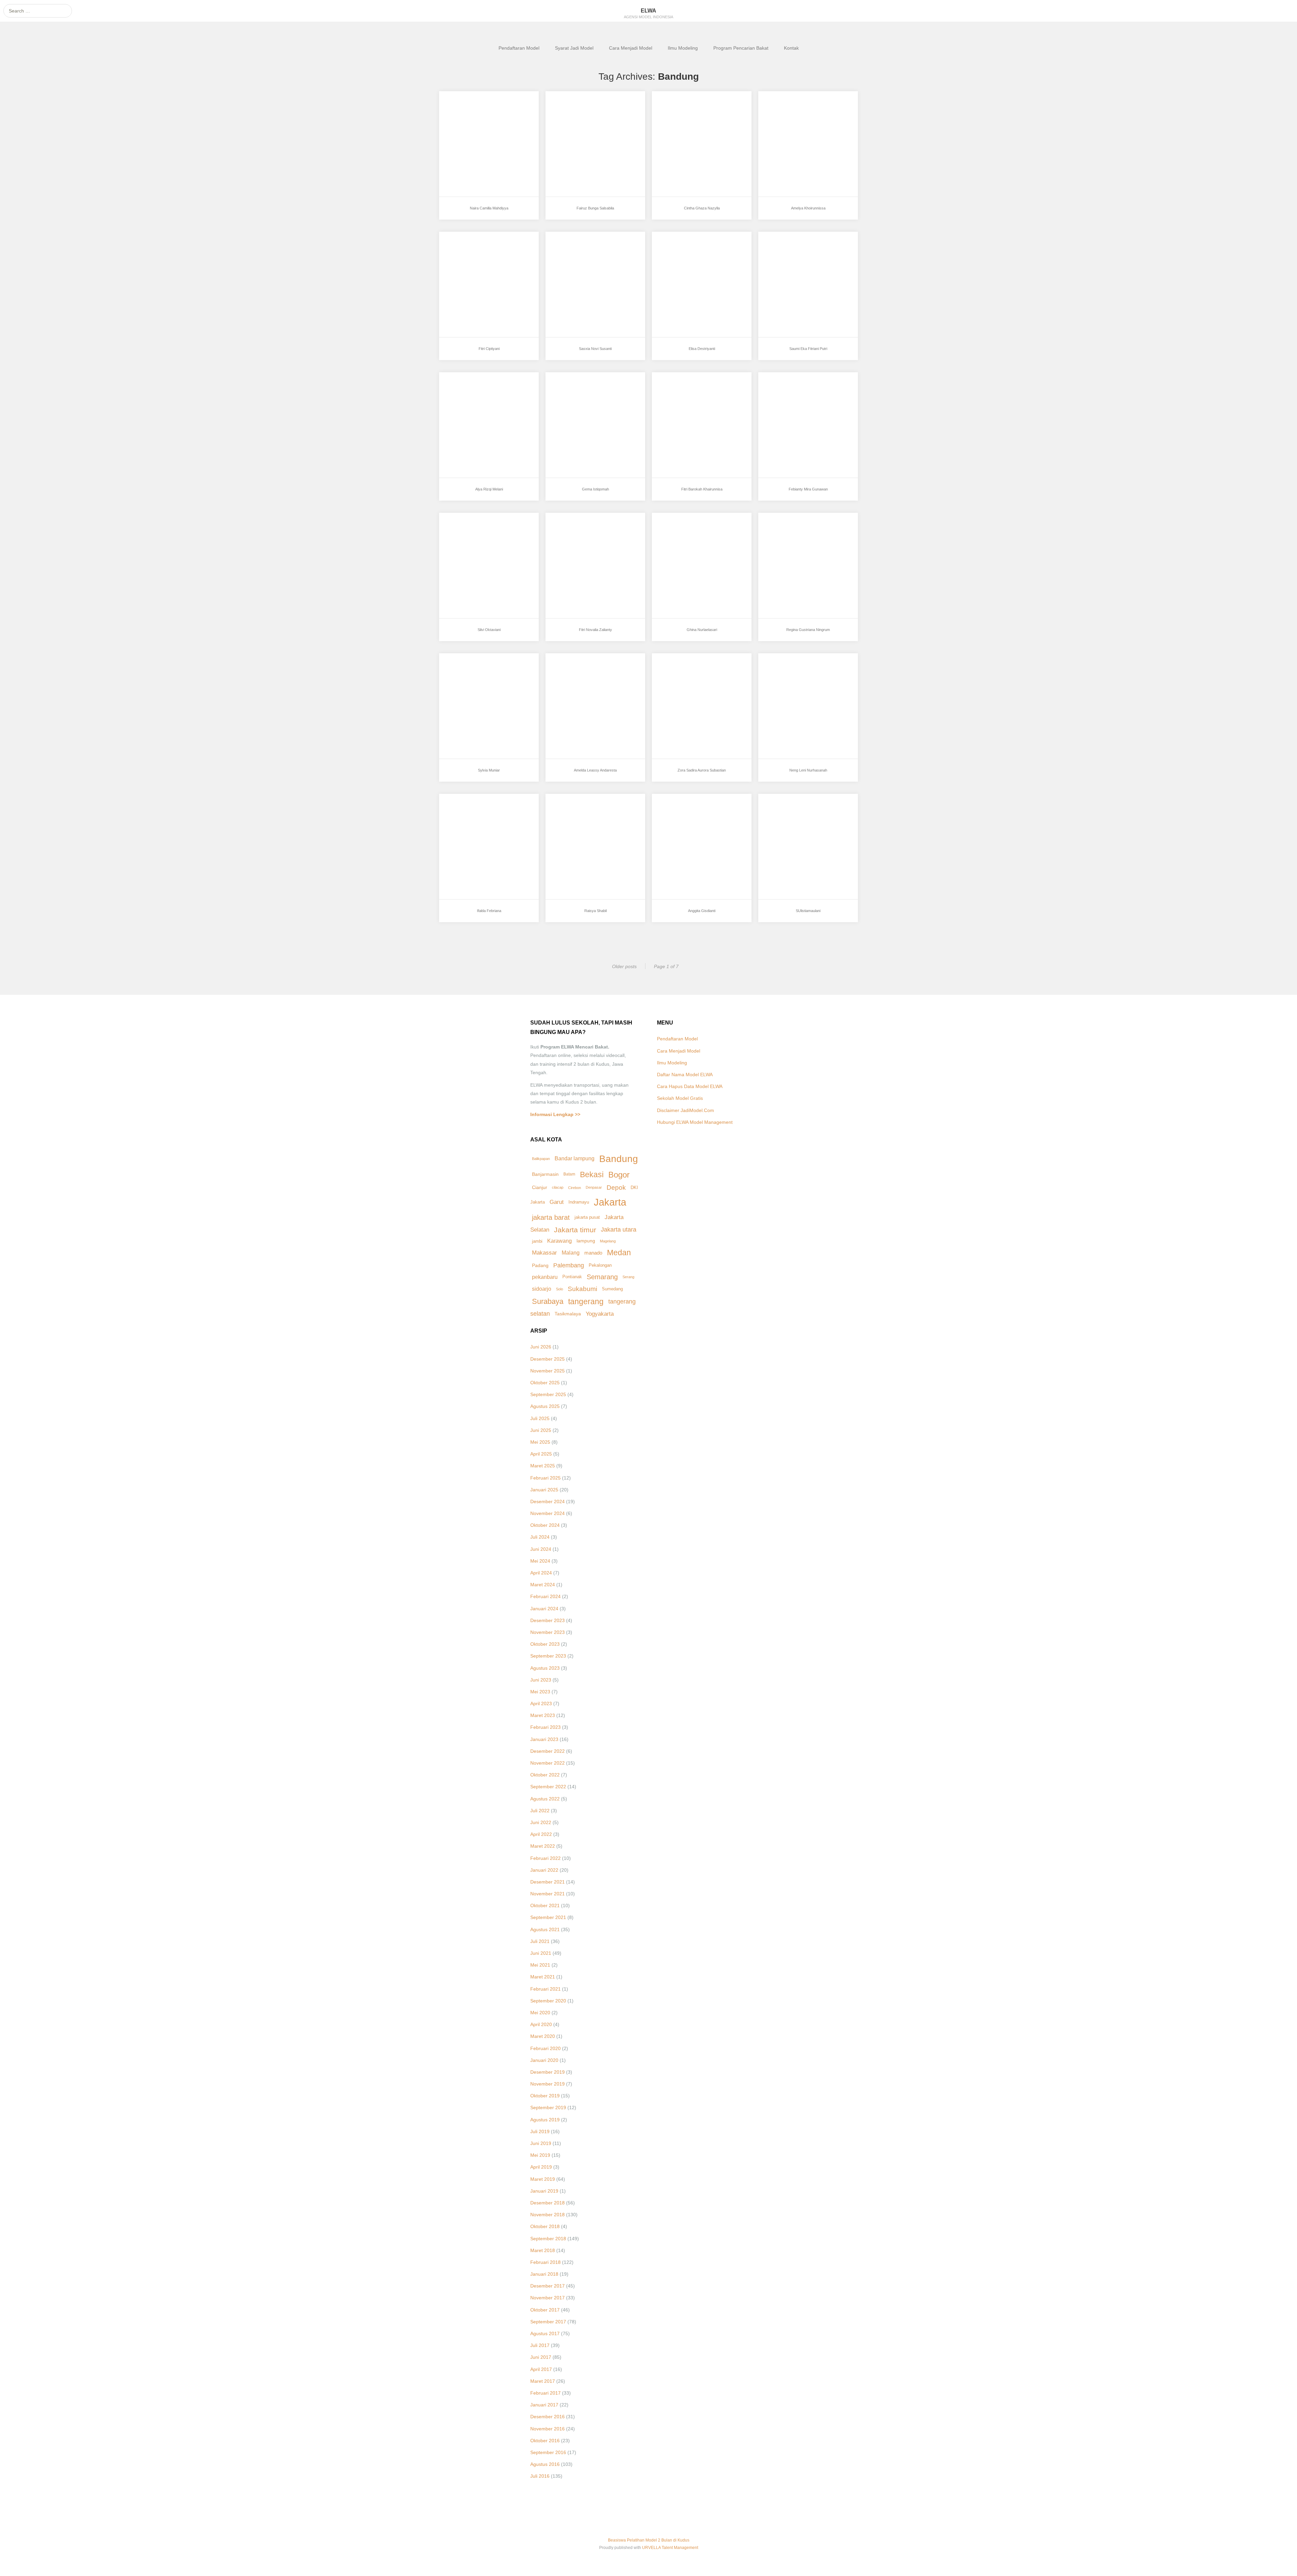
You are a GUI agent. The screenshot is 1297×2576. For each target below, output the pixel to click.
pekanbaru (545, 1277)
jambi (537, 1241)
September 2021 (548, 1917)
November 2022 (548, 1763)
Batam (569, 1174)
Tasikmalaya (568, 1314)
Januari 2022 (544, 1870)
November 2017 (548, 2298)
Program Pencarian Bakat (741, 48)
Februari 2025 (545, 1478)
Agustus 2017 (545, 2333)
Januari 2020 (544, 2060)
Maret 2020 (543, 2036)
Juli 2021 (540, 1941)
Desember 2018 (548, 2203)
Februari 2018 (545, 2262)
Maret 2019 (543, 2179)
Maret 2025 (543, 1466)
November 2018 (548, 2215)
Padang (540, 1265)
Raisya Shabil (575, 817)
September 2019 (548, 2107)
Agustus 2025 (545, 1406)
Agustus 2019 (545, 2120)
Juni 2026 (541, 1347)
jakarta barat (551, 1217)
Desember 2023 (548, 1620)
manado (593, 1253)
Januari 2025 (544, 1490)
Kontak (791, 48)
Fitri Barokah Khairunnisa (695, 395)
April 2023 (541, 1703)
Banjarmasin (545, 1174)
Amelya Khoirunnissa (796, 114)
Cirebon (575, 1188)
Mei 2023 (540, 1692)
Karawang (560, 1241)
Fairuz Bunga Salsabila (586, 114)
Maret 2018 (543, 2250)
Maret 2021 (543, 1977)
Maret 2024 (543, 1585)
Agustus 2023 (545, 1668)
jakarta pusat (587, 1217)
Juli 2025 (540, 1418)
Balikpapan (541, 1159)
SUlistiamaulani (790, 817)
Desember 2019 (548, 2072)
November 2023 (548, 1632)
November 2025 (548, 1371)
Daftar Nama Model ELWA (685, 1075)
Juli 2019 (540, 2131)
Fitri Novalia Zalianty (582, 536)
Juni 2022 (541, 1822)
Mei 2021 (540, 1965)
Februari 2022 (545, 1858)
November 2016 (548, 2429)
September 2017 (548, 2322)
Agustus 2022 (545, 1799)
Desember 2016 (548, 2417)
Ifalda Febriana (469, 817)
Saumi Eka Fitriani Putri (799, 255)
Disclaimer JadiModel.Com (685, 1110)
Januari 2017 (544, 2405)
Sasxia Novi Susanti (582, 255)
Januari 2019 (544, 2191)
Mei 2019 (540, 2155)
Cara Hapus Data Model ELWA (690, 1086)
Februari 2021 (545, 1989)
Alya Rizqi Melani (472, 395)
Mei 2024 (540, 1561)
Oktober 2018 (545, 2226)
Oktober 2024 (545, 1525)
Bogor (619, 1175)
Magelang (608, 1241)
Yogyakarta (600, 1314)
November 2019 (548, 2084)
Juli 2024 (540, 1537)
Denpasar (594, 1187)
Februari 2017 (545, 2393)
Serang (628, 1277)
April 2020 (541, 2024)
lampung (586, 1241)
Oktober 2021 (545, 1905)
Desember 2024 (548, 1501)
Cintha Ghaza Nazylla (690, 114)
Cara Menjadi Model (631, 48)
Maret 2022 (543, 1846)
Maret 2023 (543, 1715)
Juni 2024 (541, 1549)
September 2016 (548, 2452)
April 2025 (541, 1454)
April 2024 (541, 1573)
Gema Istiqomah (577, 395)
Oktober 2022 (545, 1775)
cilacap (558, 1187)
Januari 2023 (544, 1739)
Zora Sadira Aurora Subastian (700, 676)
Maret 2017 (543, 2381)
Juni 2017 (541, 2357)
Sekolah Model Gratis (680, 1098)
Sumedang (612, 1289)
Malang (571, 1253)
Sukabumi (582, 1289)
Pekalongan (600, 1265)
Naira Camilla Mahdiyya (480, 114)
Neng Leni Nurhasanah (798, 676)
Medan (619, 1253)
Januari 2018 (544, 2274)
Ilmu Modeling (683, 48)
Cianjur (540, 1188)
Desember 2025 (548, 1359)
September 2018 (548, 2239)
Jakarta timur (575, 1230)
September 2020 (548, 2001)
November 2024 (548, 1513)
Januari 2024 (544, 1609)
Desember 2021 (548, 1882)
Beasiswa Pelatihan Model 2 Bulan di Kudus (649, 2540)
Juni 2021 (541, 1953)
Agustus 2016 (545, 2464)
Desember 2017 (548, 2286)
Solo (560, 1289)
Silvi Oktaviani (468, 536)
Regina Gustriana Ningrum (803, 536)
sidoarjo (542, 1289)
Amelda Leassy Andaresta (589, 676)
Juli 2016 (540, 2476)
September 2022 (548, 1787)
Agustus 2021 (545, 1929)
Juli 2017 (540, 2345)
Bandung (619, 1159)
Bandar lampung (575, 1158)
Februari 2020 (545, 2048)
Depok (616, 1188)
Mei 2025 (540, 1442)
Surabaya (548, 1301)
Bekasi (592, 1175)
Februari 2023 (545, 1727)
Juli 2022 (540, 1811)
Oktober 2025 (545, 1383)
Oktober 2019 (545, 2096)
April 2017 (541, 2369)
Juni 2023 (541, 1680)
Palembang (569, 1265)
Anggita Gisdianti (685, 817)
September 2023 (548, 1656)
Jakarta (610, 1202)
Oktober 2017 (545, 2310)
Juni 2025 (541, 1430)
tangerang (586, 1302)
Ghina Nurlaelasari (687, 536)
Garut (557, 1202)
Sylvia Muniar (468, 676)
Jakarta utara (619, 1230)
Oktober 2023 (545, 1644)
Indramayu (579, 1202)
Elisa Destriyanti (684, 255)
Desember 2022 (548, 1751)
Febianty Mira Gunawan (799, 395)
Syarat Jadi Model (574, 48)
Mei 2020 (540, 2013)
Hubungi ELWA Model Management (695, 1122)
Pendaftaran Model (519, 48)
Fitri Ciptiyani (467, 255)
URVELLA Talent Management (670, 2548)
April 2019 (541, 2167)
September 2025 (548, 1394)
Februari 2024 (545, 1596)
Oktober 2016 (545, 2441)
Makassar (544, 1253)
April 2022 (541, 1834)
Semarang (602, 1277)
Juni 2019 (541, 2143)
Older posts (624, 966)
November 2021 (548, 1894)
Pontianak (572, 1277)
